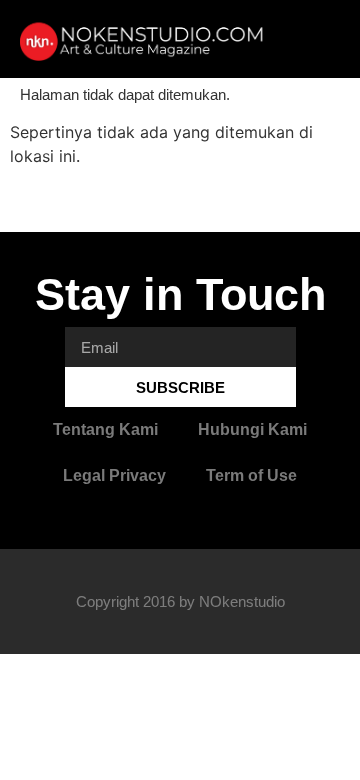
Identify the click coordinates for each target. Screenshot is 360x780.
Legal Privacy (114, 475)
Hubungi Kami (252, 429)
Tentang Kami (105, 429)
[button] (316, 39)
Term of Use (251, 475)
